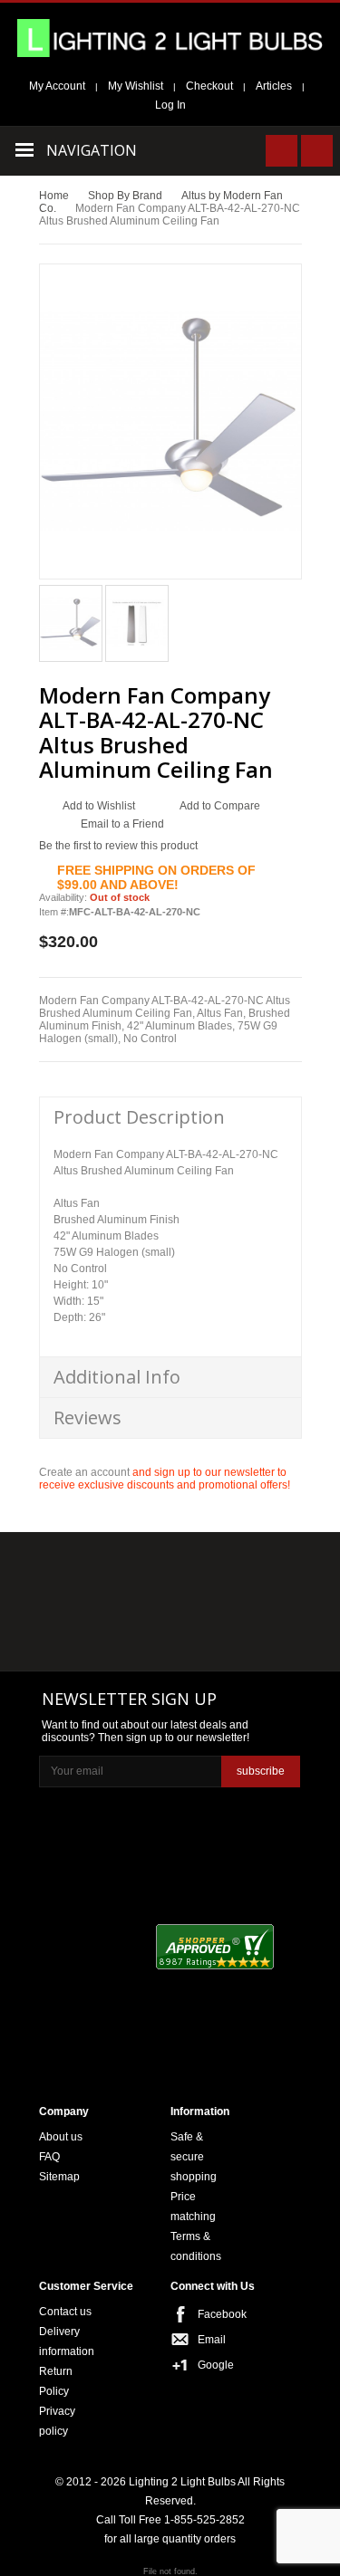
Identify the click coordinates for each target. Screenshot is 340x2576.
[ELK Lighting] (250, 1567)
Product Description (139, 1117)
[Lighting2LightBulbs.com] (170, 38)
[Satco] (256, 1604)
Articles (274, 86)
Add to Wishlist (99, 806)
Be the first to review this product (118, 846)
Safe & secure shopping (194, 2157)
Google (216, 2365)
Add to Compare (220, 806)
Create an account (84, 1472)
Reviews (87, 1417)
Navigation (92, 150)
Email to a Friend (122, 824)
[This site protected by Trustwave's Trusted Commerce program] (107, 2039)
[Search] (282, 151)
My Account (57, 86)
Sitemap (59, 2177)
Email (212, 2340)
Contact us (65, 2312)
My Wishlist (136, 86)
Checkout (209, 86)
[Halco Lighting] (169, 1569)
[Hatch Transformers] (81, 1569)
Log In (170, 105)
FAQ (49, 2157)
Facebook (216, 2314)
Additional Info (117, 1377)
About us (61, 2137)
